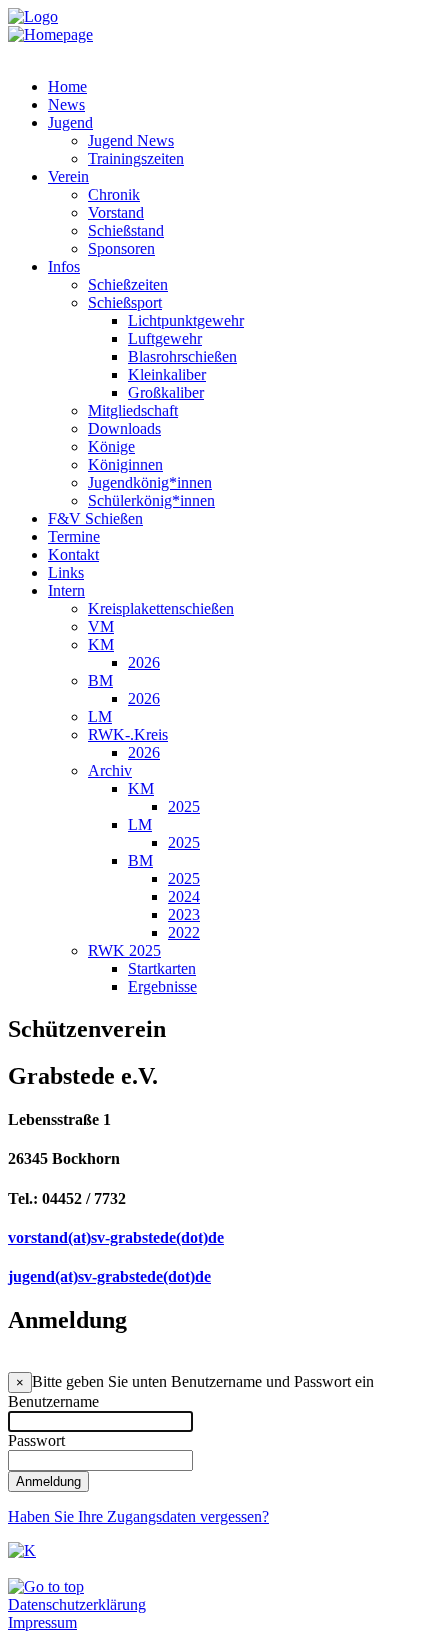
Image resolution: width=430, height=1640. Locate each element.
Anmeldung (48, 1481)
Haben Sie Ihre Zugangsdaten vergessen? (138, 1516)
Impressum (42, 1622)
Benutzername (53, 1401)
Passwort (36, 1440)
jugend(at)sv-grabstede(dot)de (109, 1276)
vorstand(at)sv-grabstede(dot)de (116, 1237)
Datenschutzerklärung (77, 1604)
